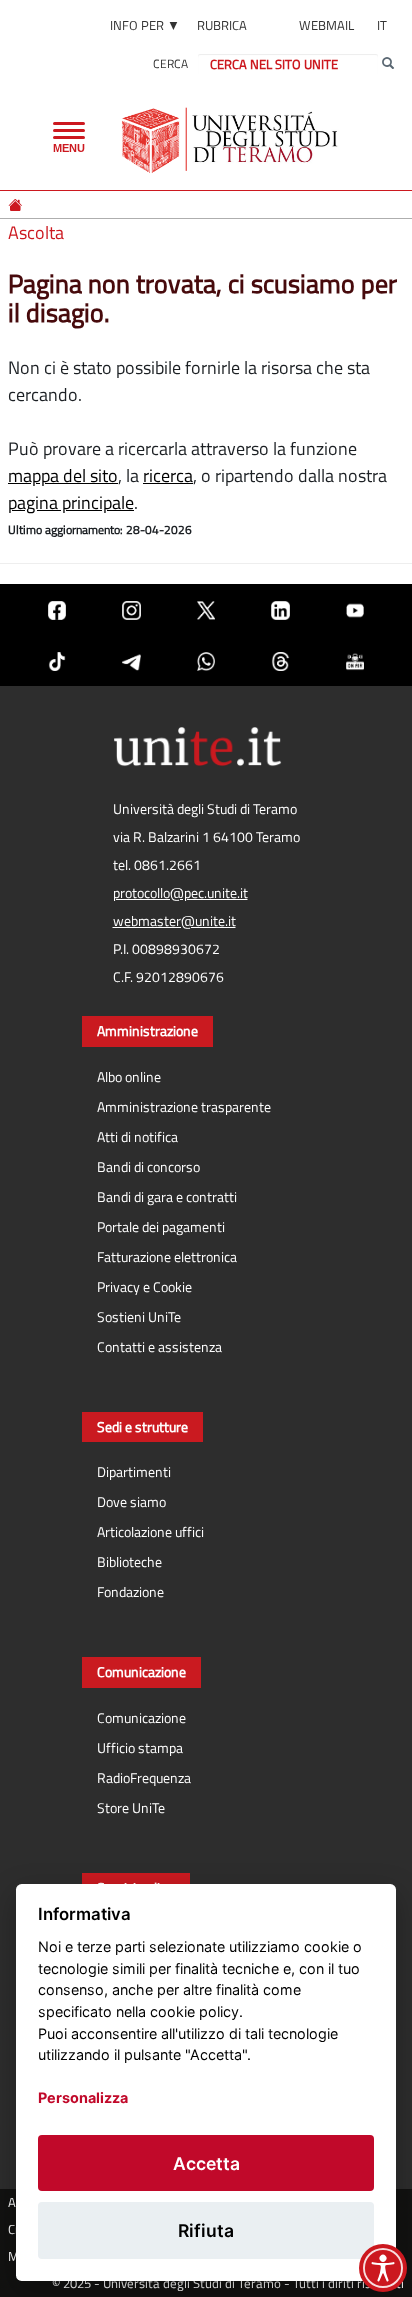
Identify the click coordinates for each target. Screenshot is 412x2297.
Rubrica (222, 25)
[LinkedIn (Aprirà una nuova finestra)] (280, 609)
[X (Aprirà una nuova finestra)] (206, 609)
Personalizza (83, 2097)
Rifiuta (206, 2230)
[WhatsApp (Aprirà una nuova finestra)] (206, 660)
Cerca (170, 63)
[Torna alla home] (231, 140)
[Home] (16, 204)
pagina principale (71, 502)
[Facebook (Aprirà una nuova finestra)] (57, 609)
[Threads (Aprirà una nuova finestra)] (280, 660)
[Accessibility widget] (383, 2268)
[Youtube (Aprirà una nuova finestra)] (355, 609)
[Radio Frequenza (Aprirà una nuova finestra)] (355, 660)
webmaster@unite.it (174, 921)
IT (382, 25)
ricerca (168, 475)
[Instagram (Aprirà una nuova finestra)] (131, 609)
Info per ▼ (145, 25)
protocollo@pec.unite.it (180, 893)
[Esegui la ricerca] (388, 64)
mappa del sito (63, 475)
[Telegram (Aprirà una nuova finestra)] (131, 660)
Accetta (206, 2163)
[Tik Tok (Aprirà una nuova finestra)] (57, 660)
